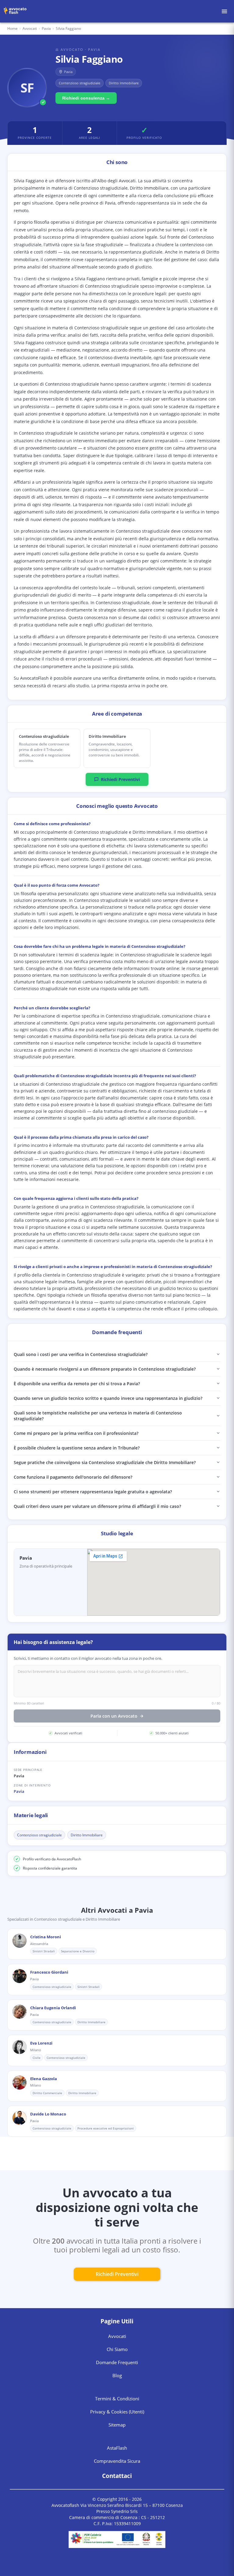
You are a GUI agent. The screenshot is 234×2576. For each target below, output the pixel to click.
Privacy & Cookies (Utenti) (117, 2412)
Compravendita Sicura (117, 2461)
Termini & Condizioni (117, 2399)
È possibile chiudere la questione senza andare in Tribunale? (77, 1448)
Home (12, 28)
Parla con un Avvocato (114, 1716)
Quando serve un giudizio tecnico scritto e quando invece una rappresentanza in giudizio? (108, 1398)
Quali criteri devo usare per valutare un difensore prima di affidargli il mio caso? (97, 1506)
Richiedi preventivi (117, 2274)
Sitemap (117, 2425)
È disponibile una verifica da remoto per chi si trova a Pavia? (77, 1384)
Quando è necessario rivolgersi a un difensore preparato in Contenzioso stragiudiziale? (105, 1369)
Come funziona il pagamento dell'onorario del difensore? (73, 1477)
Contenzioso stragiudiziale (39, 1835)
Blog (117, 2375)
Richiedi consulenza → (86, 98)
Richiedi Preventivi (120, 779)
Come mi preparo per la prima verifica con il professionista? (76, 1433)
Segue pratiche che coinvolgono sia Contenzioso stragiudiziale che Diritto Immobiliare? (105, 1462)
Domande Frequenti (117, 2362)
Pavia (19, 1791)
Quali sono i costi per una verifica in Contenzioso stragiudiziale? (81, 1354)
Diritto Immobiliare (87, 1835)
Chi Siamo (117, 2349)
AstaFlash (117, 2448)
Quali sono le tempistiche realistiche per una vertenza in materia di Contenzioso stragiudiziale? (98, 1416)
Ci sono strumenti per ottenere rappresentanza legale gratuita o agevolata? (93, 1492)
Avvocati (30, 28)
